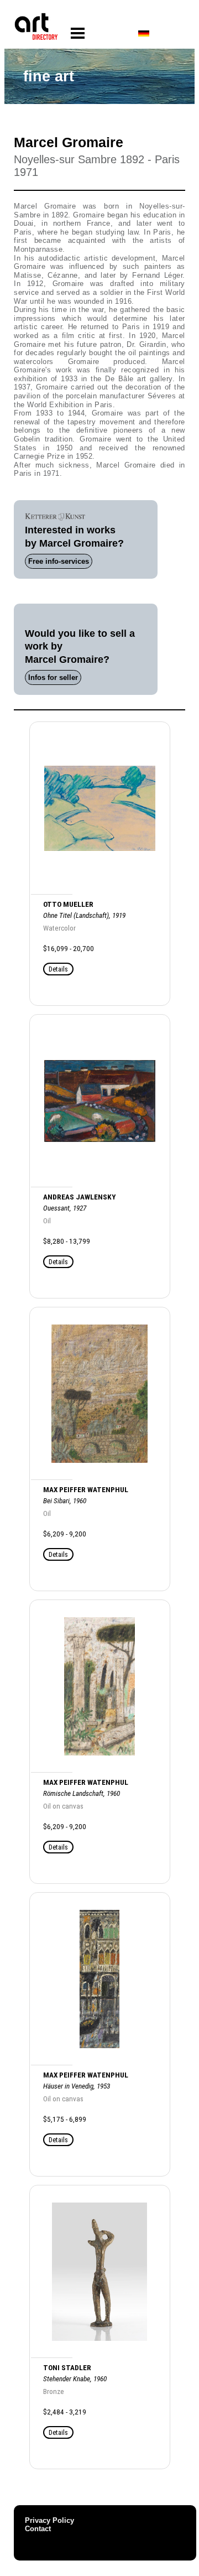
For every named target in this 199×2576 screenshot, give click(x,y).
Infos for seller (53, 677)
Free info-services (59, 561)
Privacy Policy (49, 2520)
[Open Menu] (78, 33)
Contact (38, 2529)
